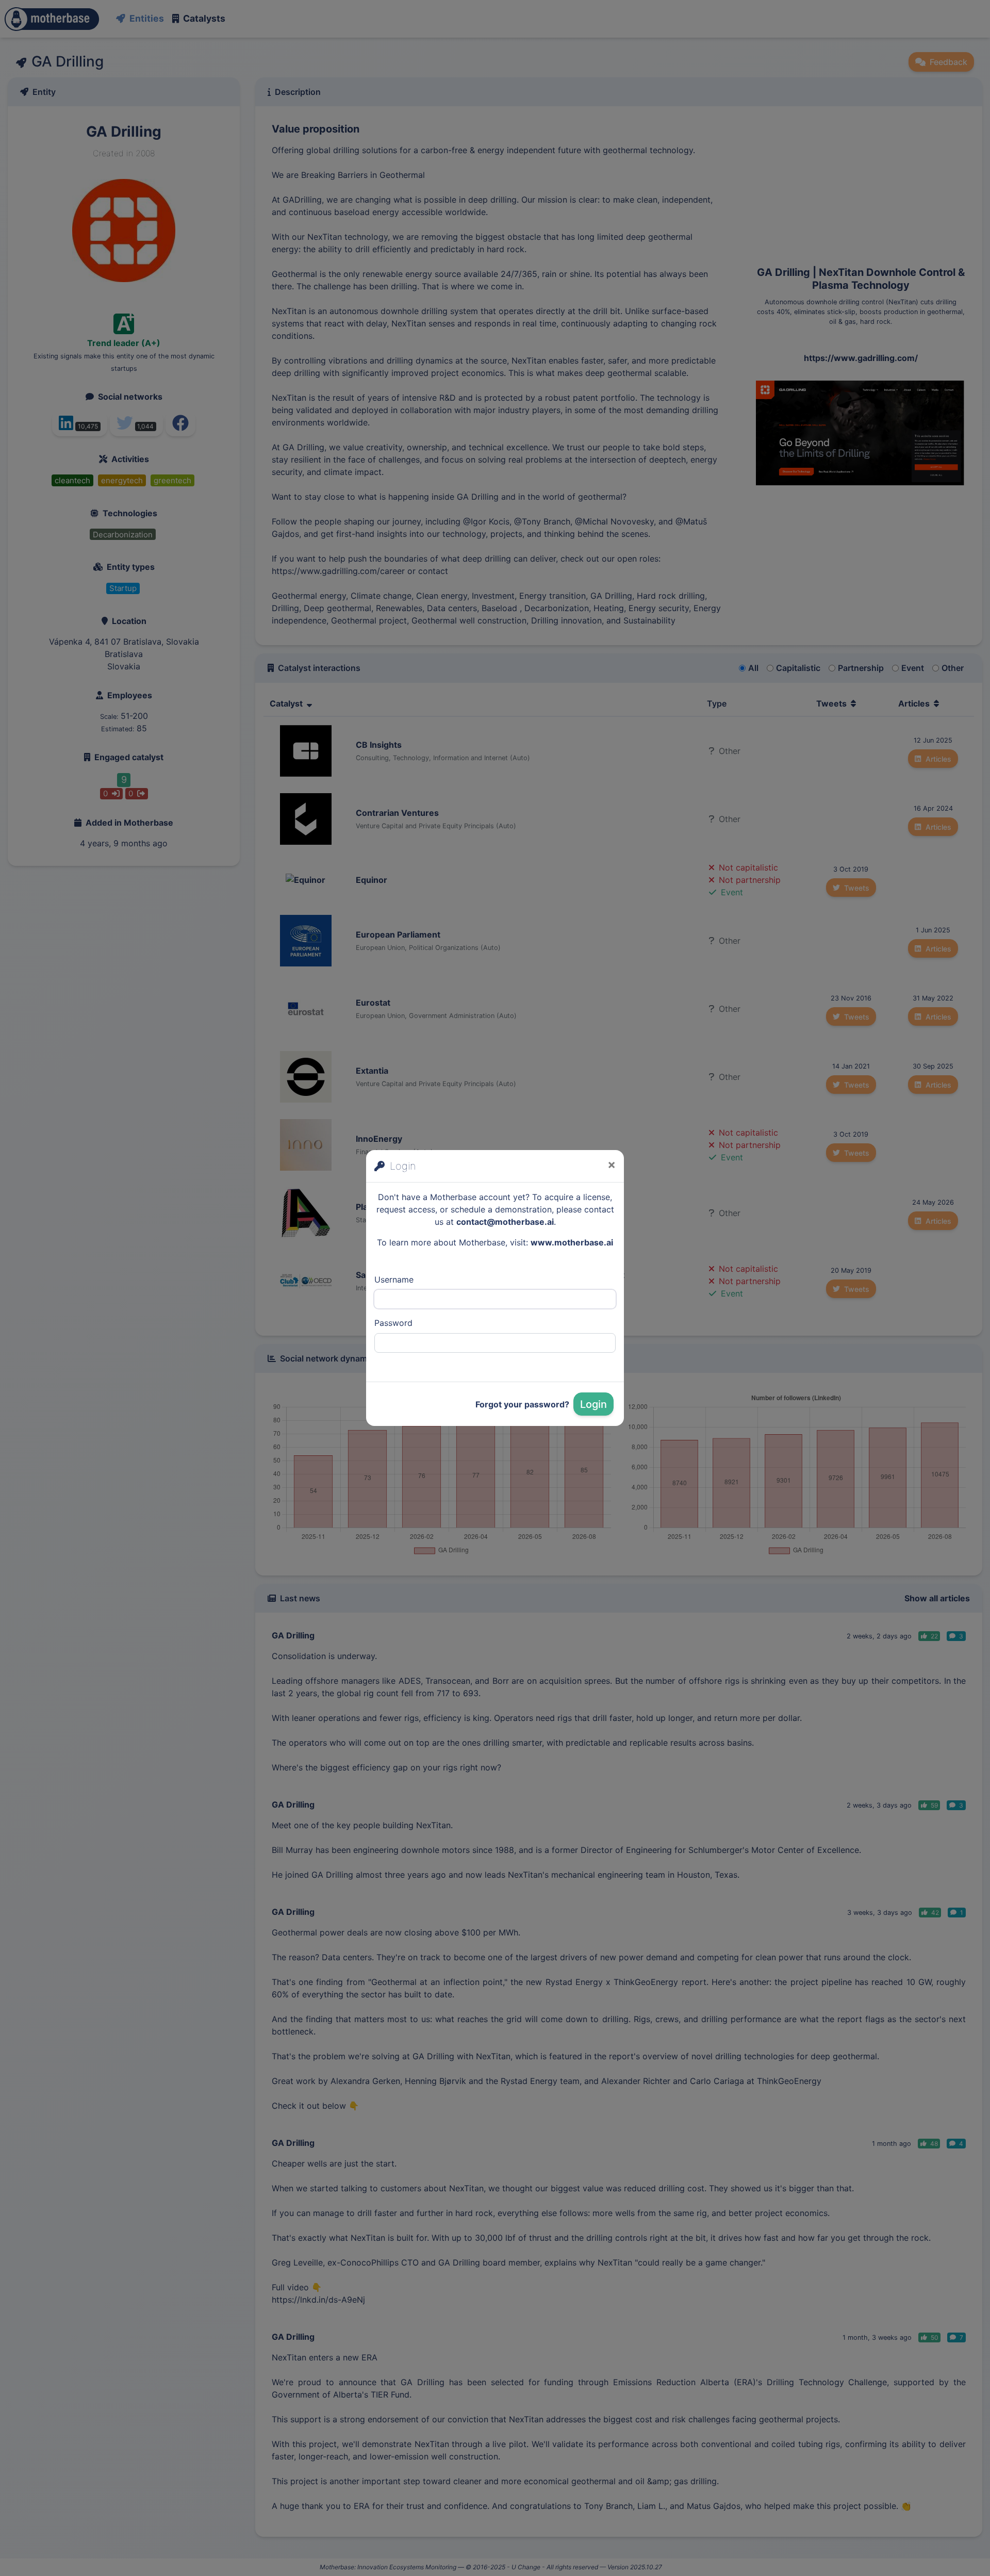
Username (394, 1279)
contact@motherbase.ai (505, 1222)
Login (593, 1404)
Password (393, 1323)
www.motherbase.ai (572, 1242)
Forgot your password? (522, 1404)
